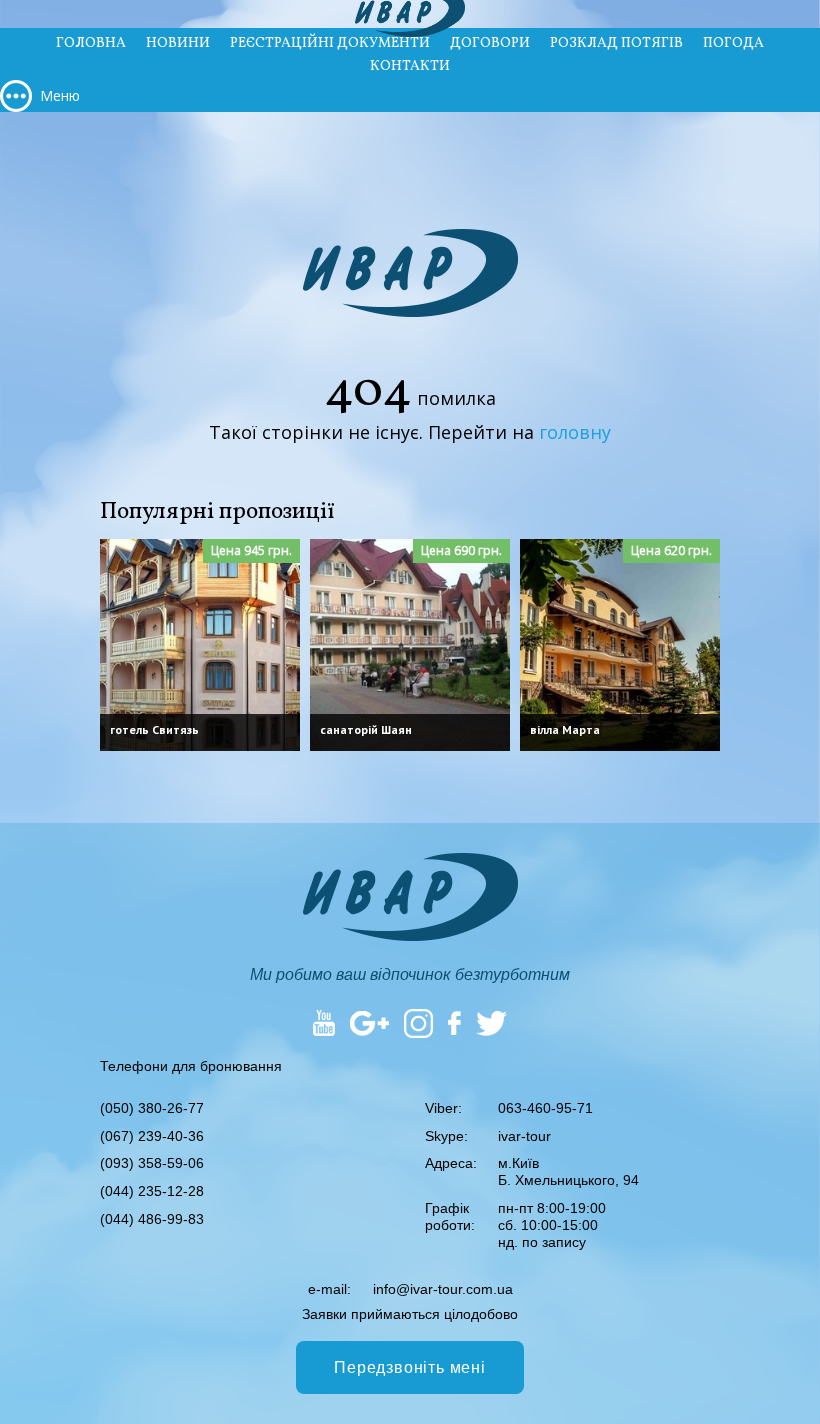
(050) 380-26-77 (152, 1108)
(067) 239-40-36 (152, 1136)
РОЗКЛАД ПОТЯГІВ (616, 43)
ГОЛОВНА (91, 43)
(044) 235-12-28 (152, 1191)
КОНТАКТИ (410, 66)
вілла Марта (565, 729)
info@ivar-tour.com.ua (443, 1289)
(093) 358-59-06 (152, 1163)
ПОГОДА (733, 43)
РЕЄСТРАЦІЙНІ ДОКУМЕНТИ (330, 43)
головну (575, 432)
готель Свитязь (154, 729)
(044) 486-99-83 (152, 1219)
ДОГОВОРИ (490, 43)
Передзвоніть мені (410, 1367)
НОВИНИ (178, 43)
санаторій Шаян (366, 729)
